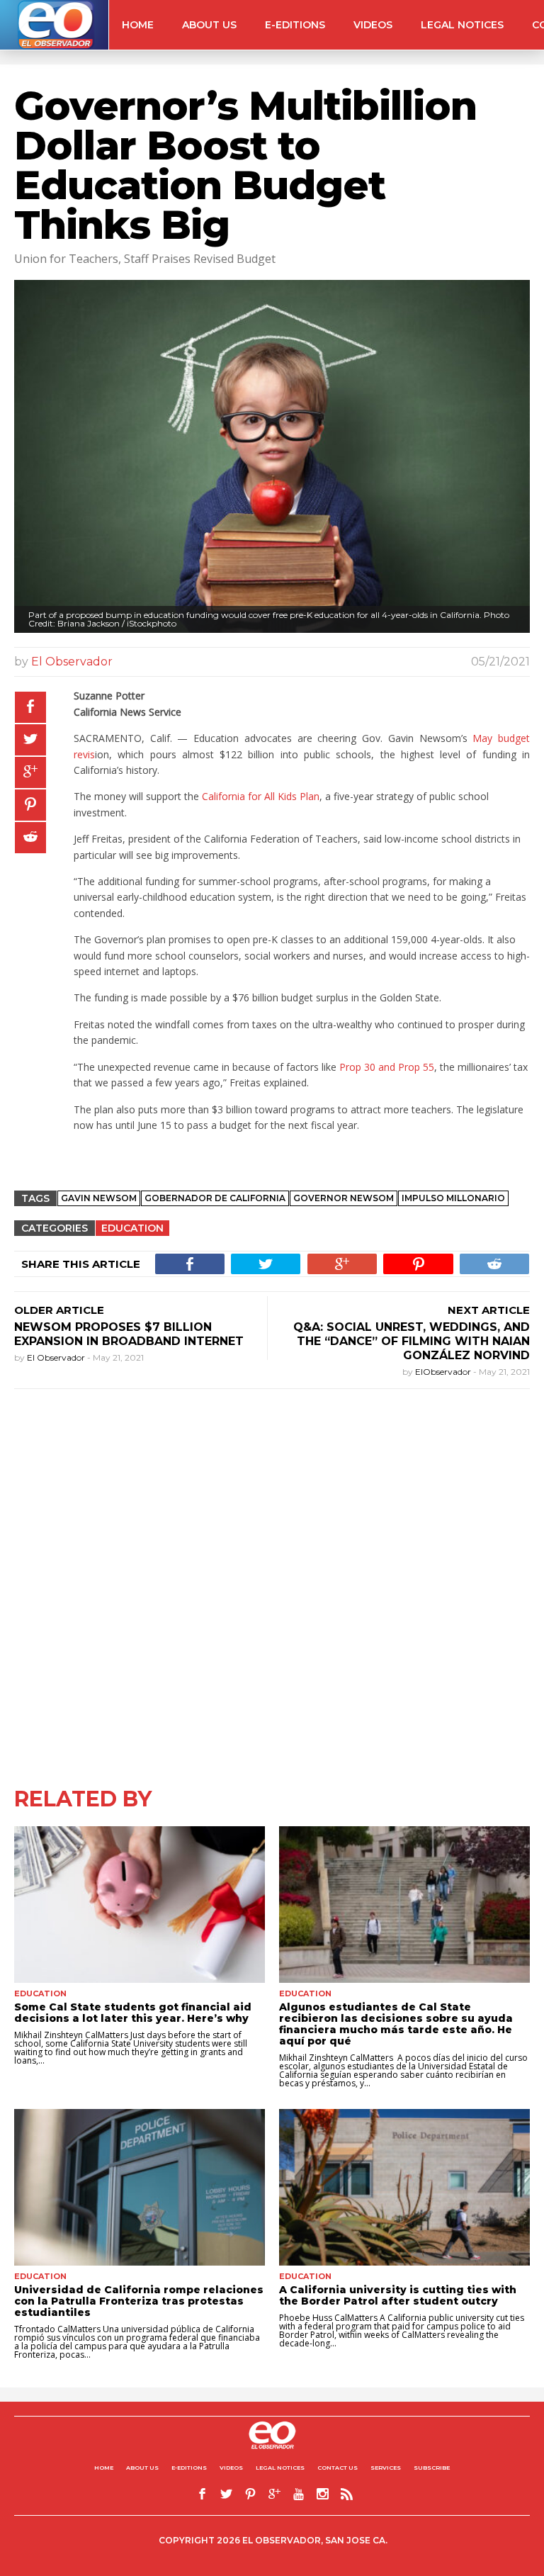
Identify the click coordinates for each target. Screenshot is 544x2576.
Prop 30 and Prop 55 (387, 1067)
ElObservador (444, 1372)
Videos (373, 25)
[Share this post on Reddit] (30, 838)
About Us (209, 25)
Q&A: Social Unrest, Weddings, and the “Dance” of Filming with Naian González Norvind (412, 1341)
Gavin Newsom (99, 1198)
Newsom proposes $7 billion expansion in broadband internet (129, 1334)
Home (138, 25)
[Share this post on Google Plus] (30, 772)
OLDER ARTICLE (59, 1310)
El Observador (72, 662)
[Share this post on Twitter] (30, 740)
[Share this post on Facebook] (30, 707)
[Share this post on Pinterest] (30, 805)
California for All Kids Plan (261, 796)
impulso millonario (453, 1198)
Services (386, 2468)
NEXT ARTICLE (489, 1310)
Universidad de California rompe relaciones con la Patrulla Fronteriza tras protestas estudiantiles (139, 2301)
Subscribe (432, 2468)
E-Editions (295, 25)
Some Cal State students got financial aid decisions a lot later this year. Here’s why (133, 2013)
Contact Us (338, 2468)
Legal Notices (462, 25)
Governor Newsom (344, 1198)
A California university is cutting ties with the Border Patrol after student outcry (398, 2295)
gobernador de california (215, 1198)
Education (132, 1228)
